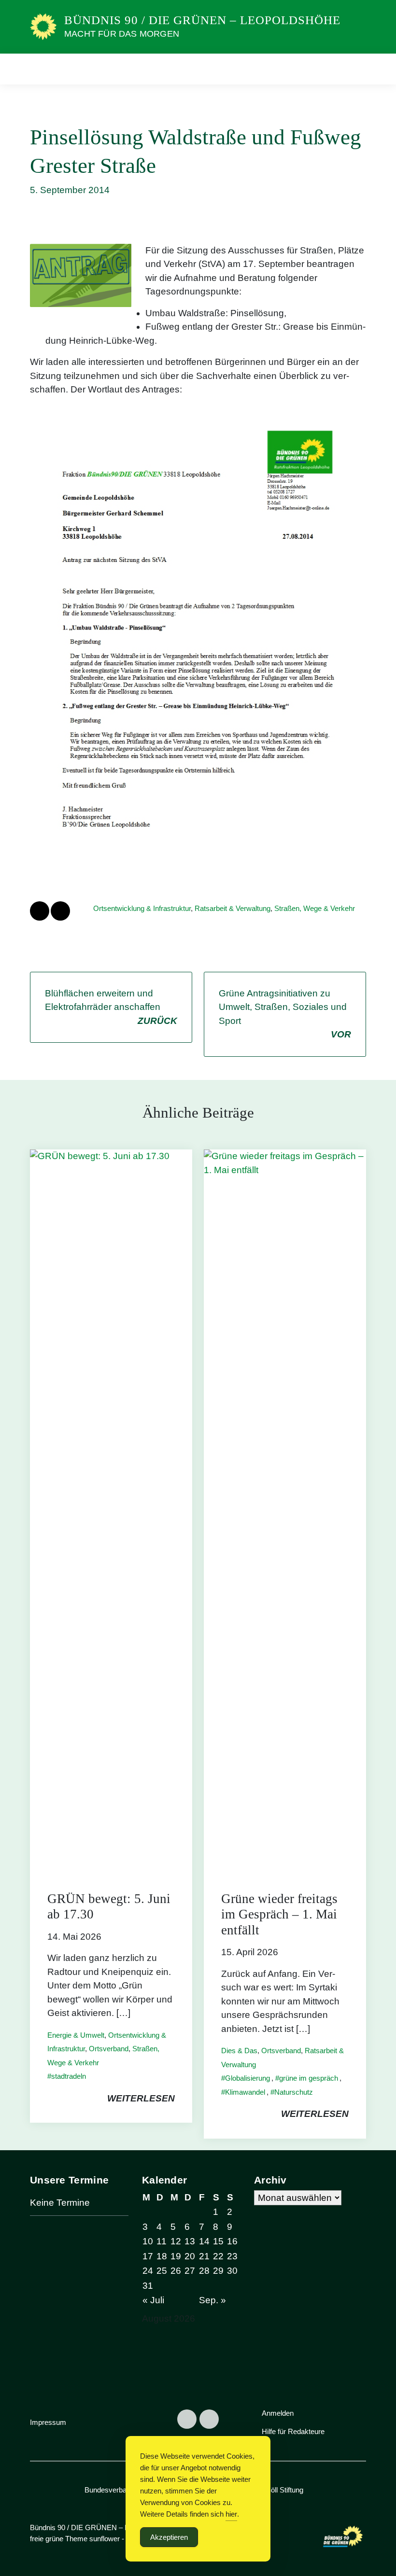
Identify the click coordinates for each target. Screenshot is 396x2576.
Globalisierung (247, 2078)
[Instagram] (209, 2419)
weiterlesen (141, 2098)
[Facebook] (187, 2419)
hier (231, 2514)
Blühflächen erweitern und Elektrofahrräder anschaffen (111, 1007)
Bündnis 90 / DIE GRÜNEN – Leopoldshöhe (202, 20)
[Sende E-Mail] (60, 911)
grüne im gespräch (309, 2078)
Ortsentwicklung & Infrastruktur (142, 908)
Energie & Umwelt (76, 2035)
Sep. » (212, 2300)
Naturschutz (294, 2092)
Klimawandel (245, 2092)
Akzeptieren (169, 2537)
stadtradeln (69, 2076)
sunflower (105, 2539)
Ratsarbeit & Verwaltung (233, 908)
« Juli (153, 2300)
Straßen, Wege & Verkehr (315, 908)
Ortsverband (109, 2049)
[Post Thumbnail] (111, 1511)
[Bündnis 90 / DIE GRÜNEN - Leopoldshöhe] (43, 26)
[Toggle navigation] (355, 69)
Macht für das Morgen (122, 34)
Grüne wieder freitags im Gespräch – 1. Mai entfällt (279, 1914)
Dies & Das (239, 2051)
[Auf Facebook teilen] (40, 911)
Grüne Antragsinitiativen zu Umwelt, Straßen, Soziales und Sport (285, 1014)
